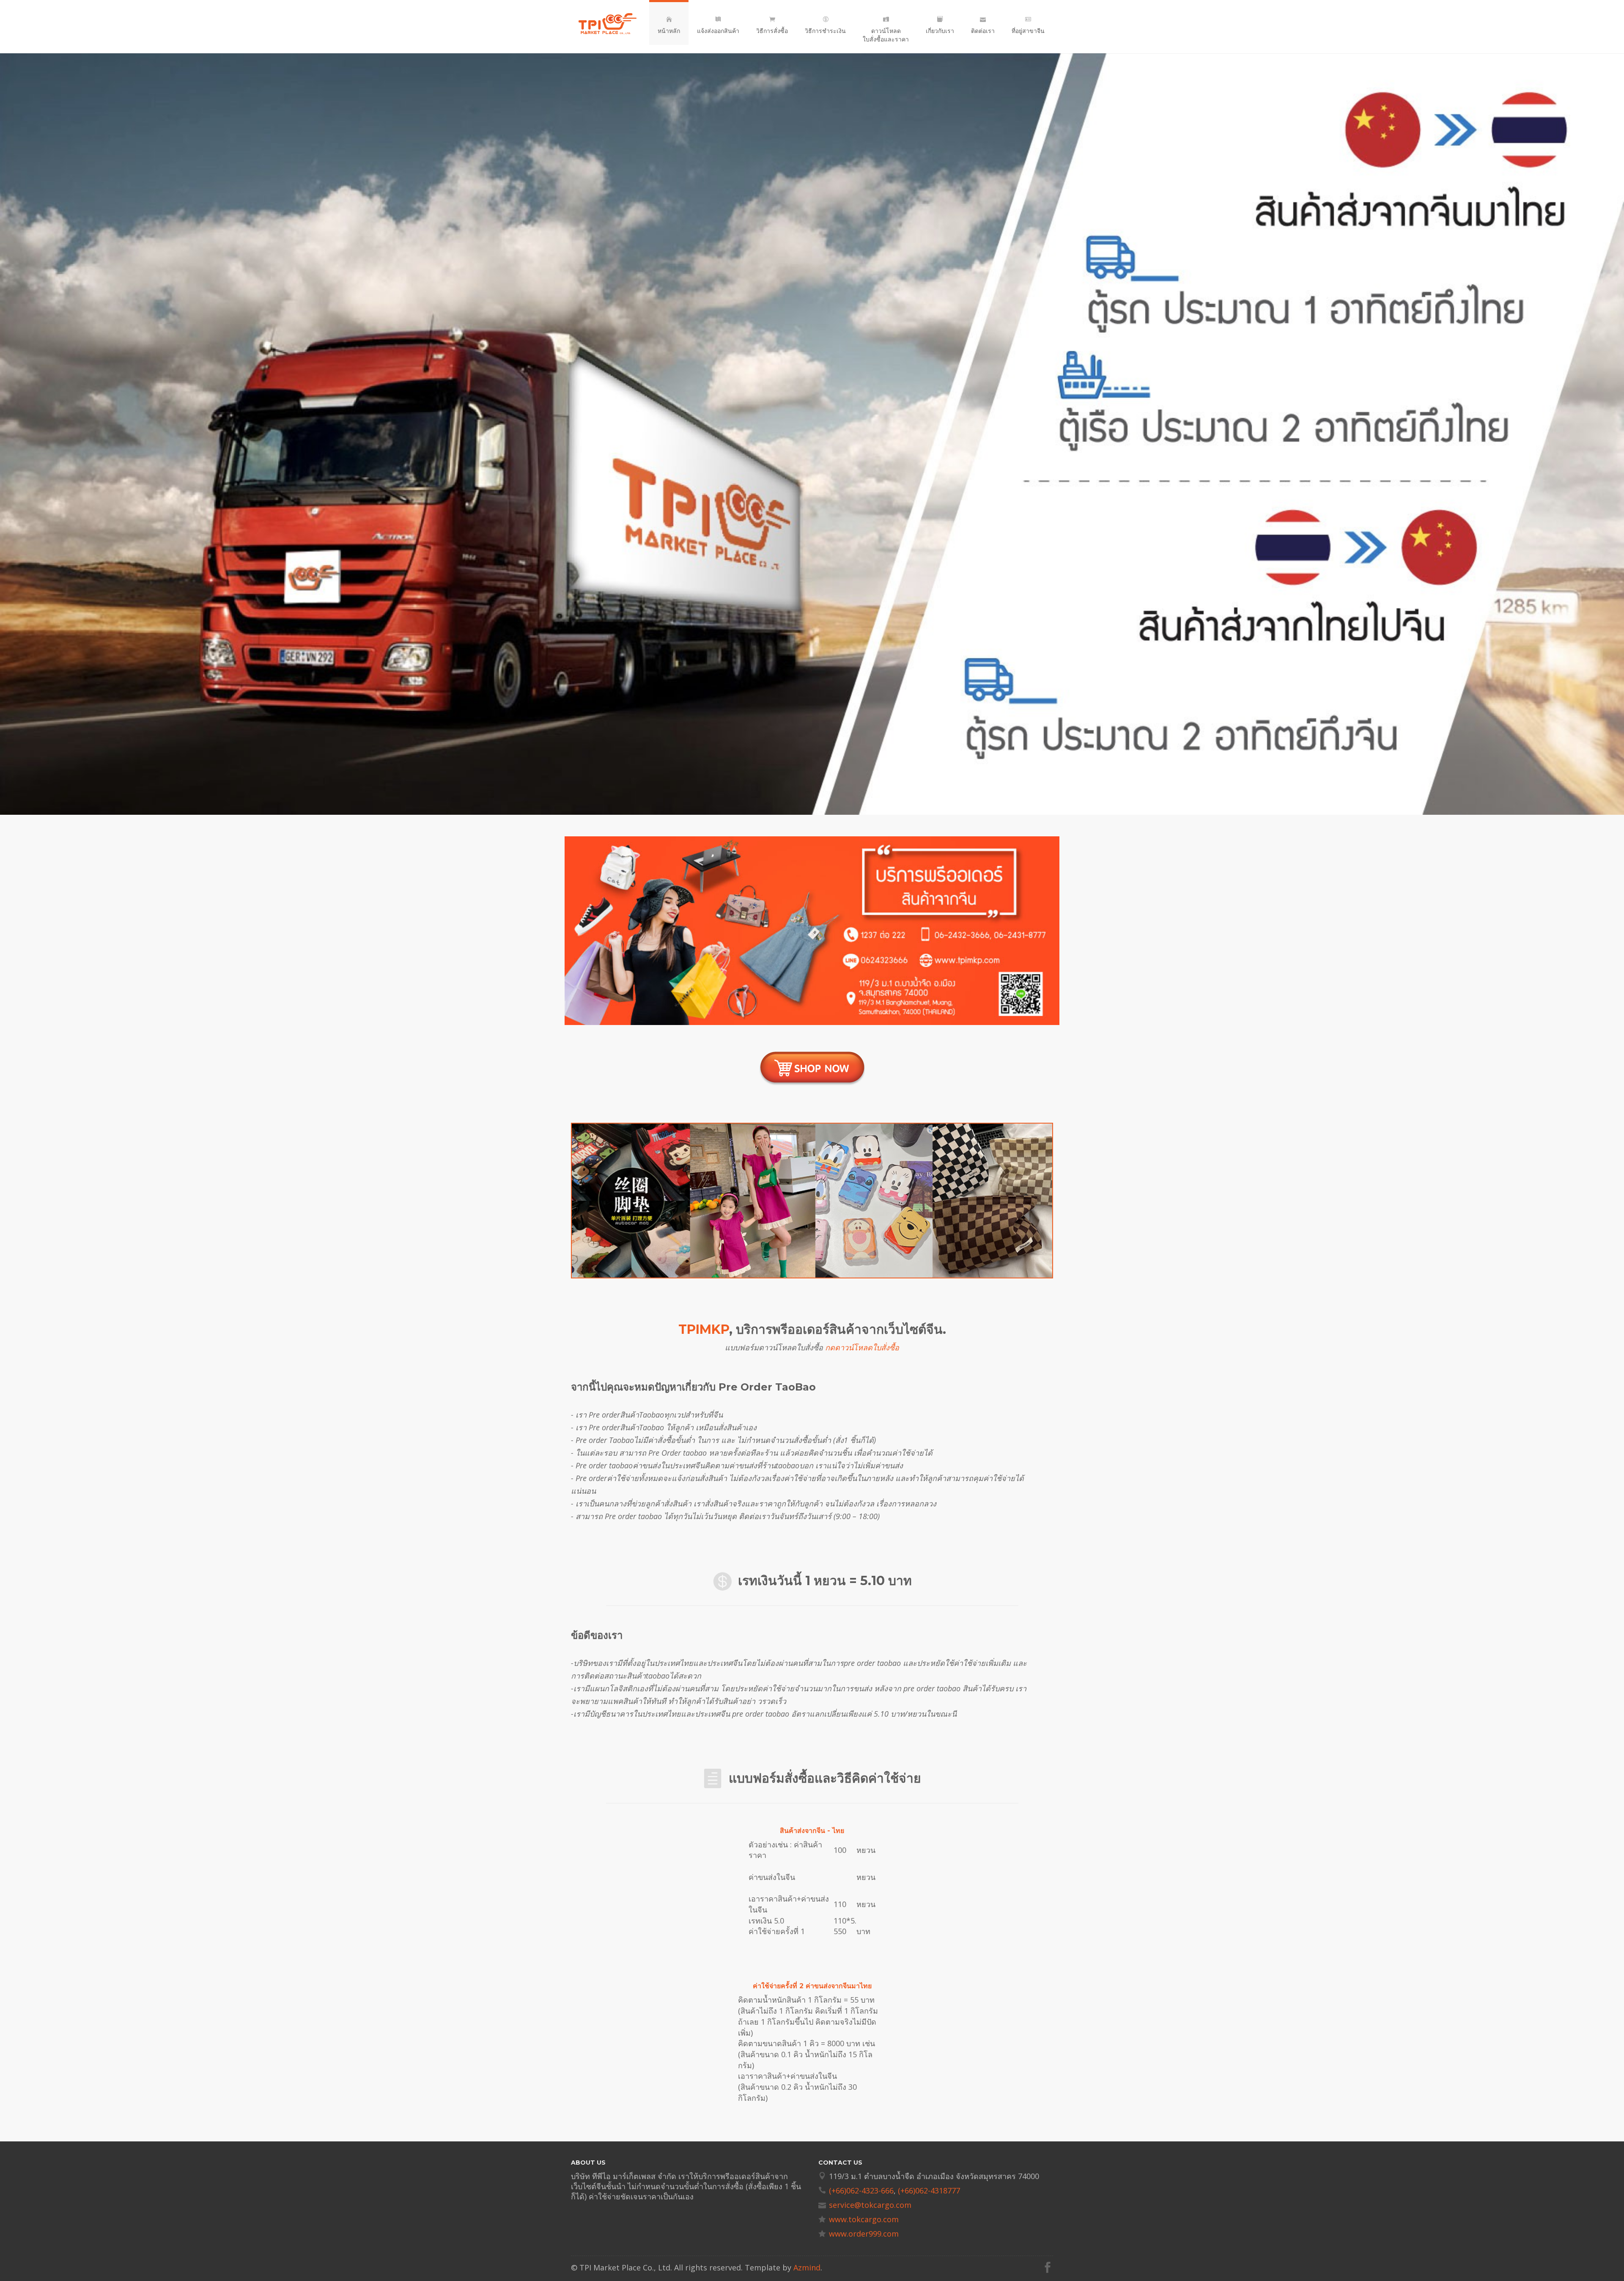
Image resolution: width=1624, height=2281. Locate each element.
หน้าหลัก (669, 31)
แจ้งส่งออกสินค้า (718, 31)
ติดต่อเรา (983, 31)
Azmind (807, 2267)
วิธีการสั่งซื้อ (772, 31)
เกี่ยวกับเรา (940, 31)
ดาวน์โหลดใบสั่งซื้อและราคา (886, 35)
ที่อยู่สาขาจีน (1028, 31)
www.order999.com (864, 2234)
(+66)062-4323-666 (861, 2190)
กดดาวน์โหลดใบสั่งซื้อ (862, 1347)
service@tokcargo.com (870, 2205)
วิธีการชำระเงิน (825, 31)
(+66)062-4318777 (929, 2190)
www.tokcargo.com (864, 2219)
